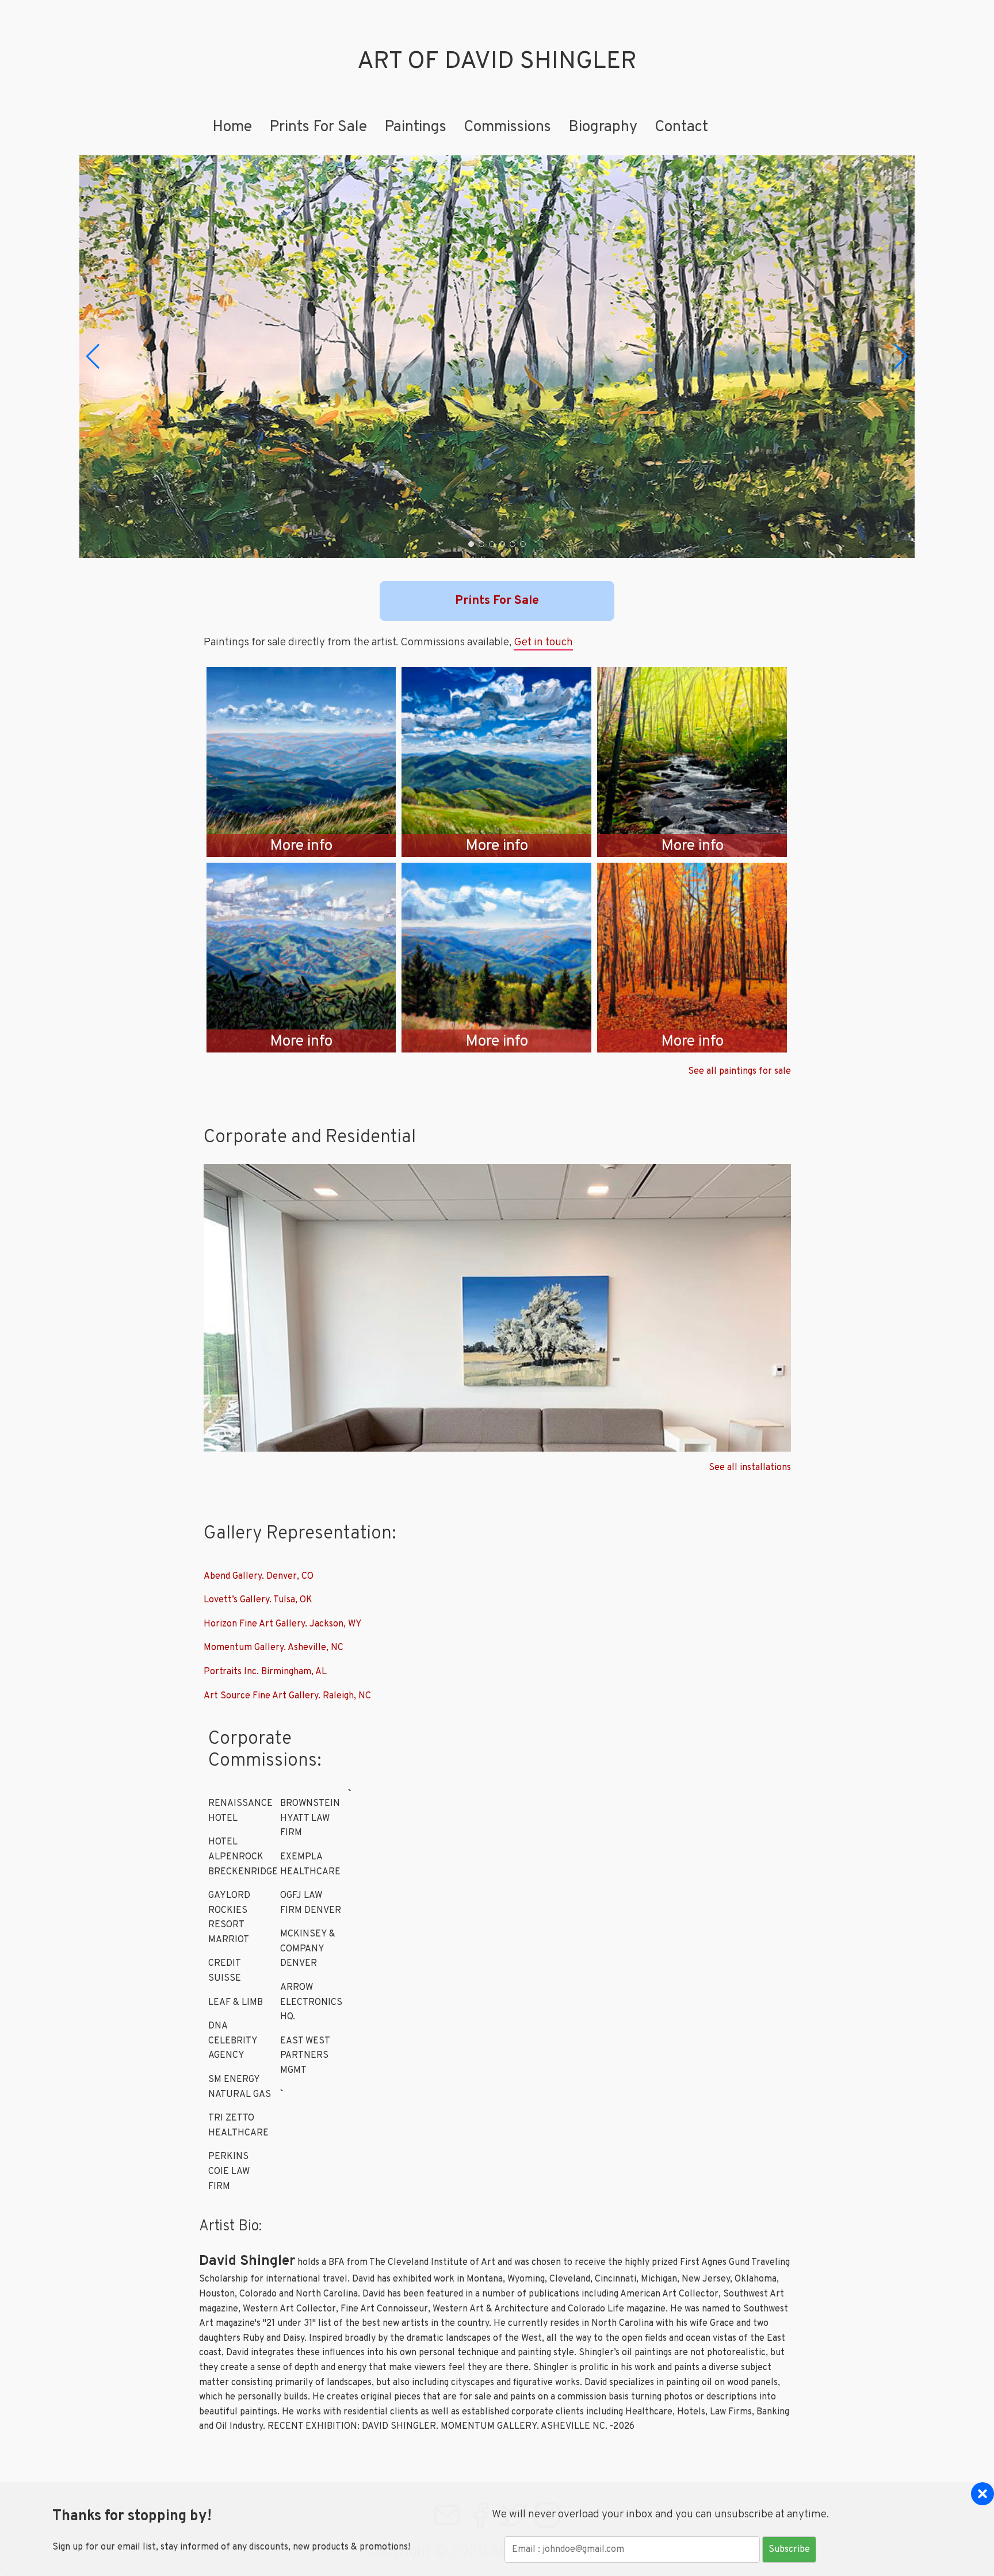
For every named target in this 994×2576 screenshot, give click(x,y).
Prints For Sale (318, 127)
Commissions (507, 127)
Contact (681, 127)
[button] (93, 357)
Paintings (415, 127)
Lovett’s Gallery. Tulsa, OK (258, 1600)
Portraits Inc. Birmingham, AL (265, 1672)
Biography (603, 127)
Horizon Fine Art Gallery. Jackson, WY (283, 1624)
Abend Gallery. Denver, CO (259, 1576)
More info (301, 846)
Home (232, 127)
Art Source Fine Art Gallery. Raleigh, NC (287, 1696)
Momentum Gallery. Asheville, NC (274, 1648)
